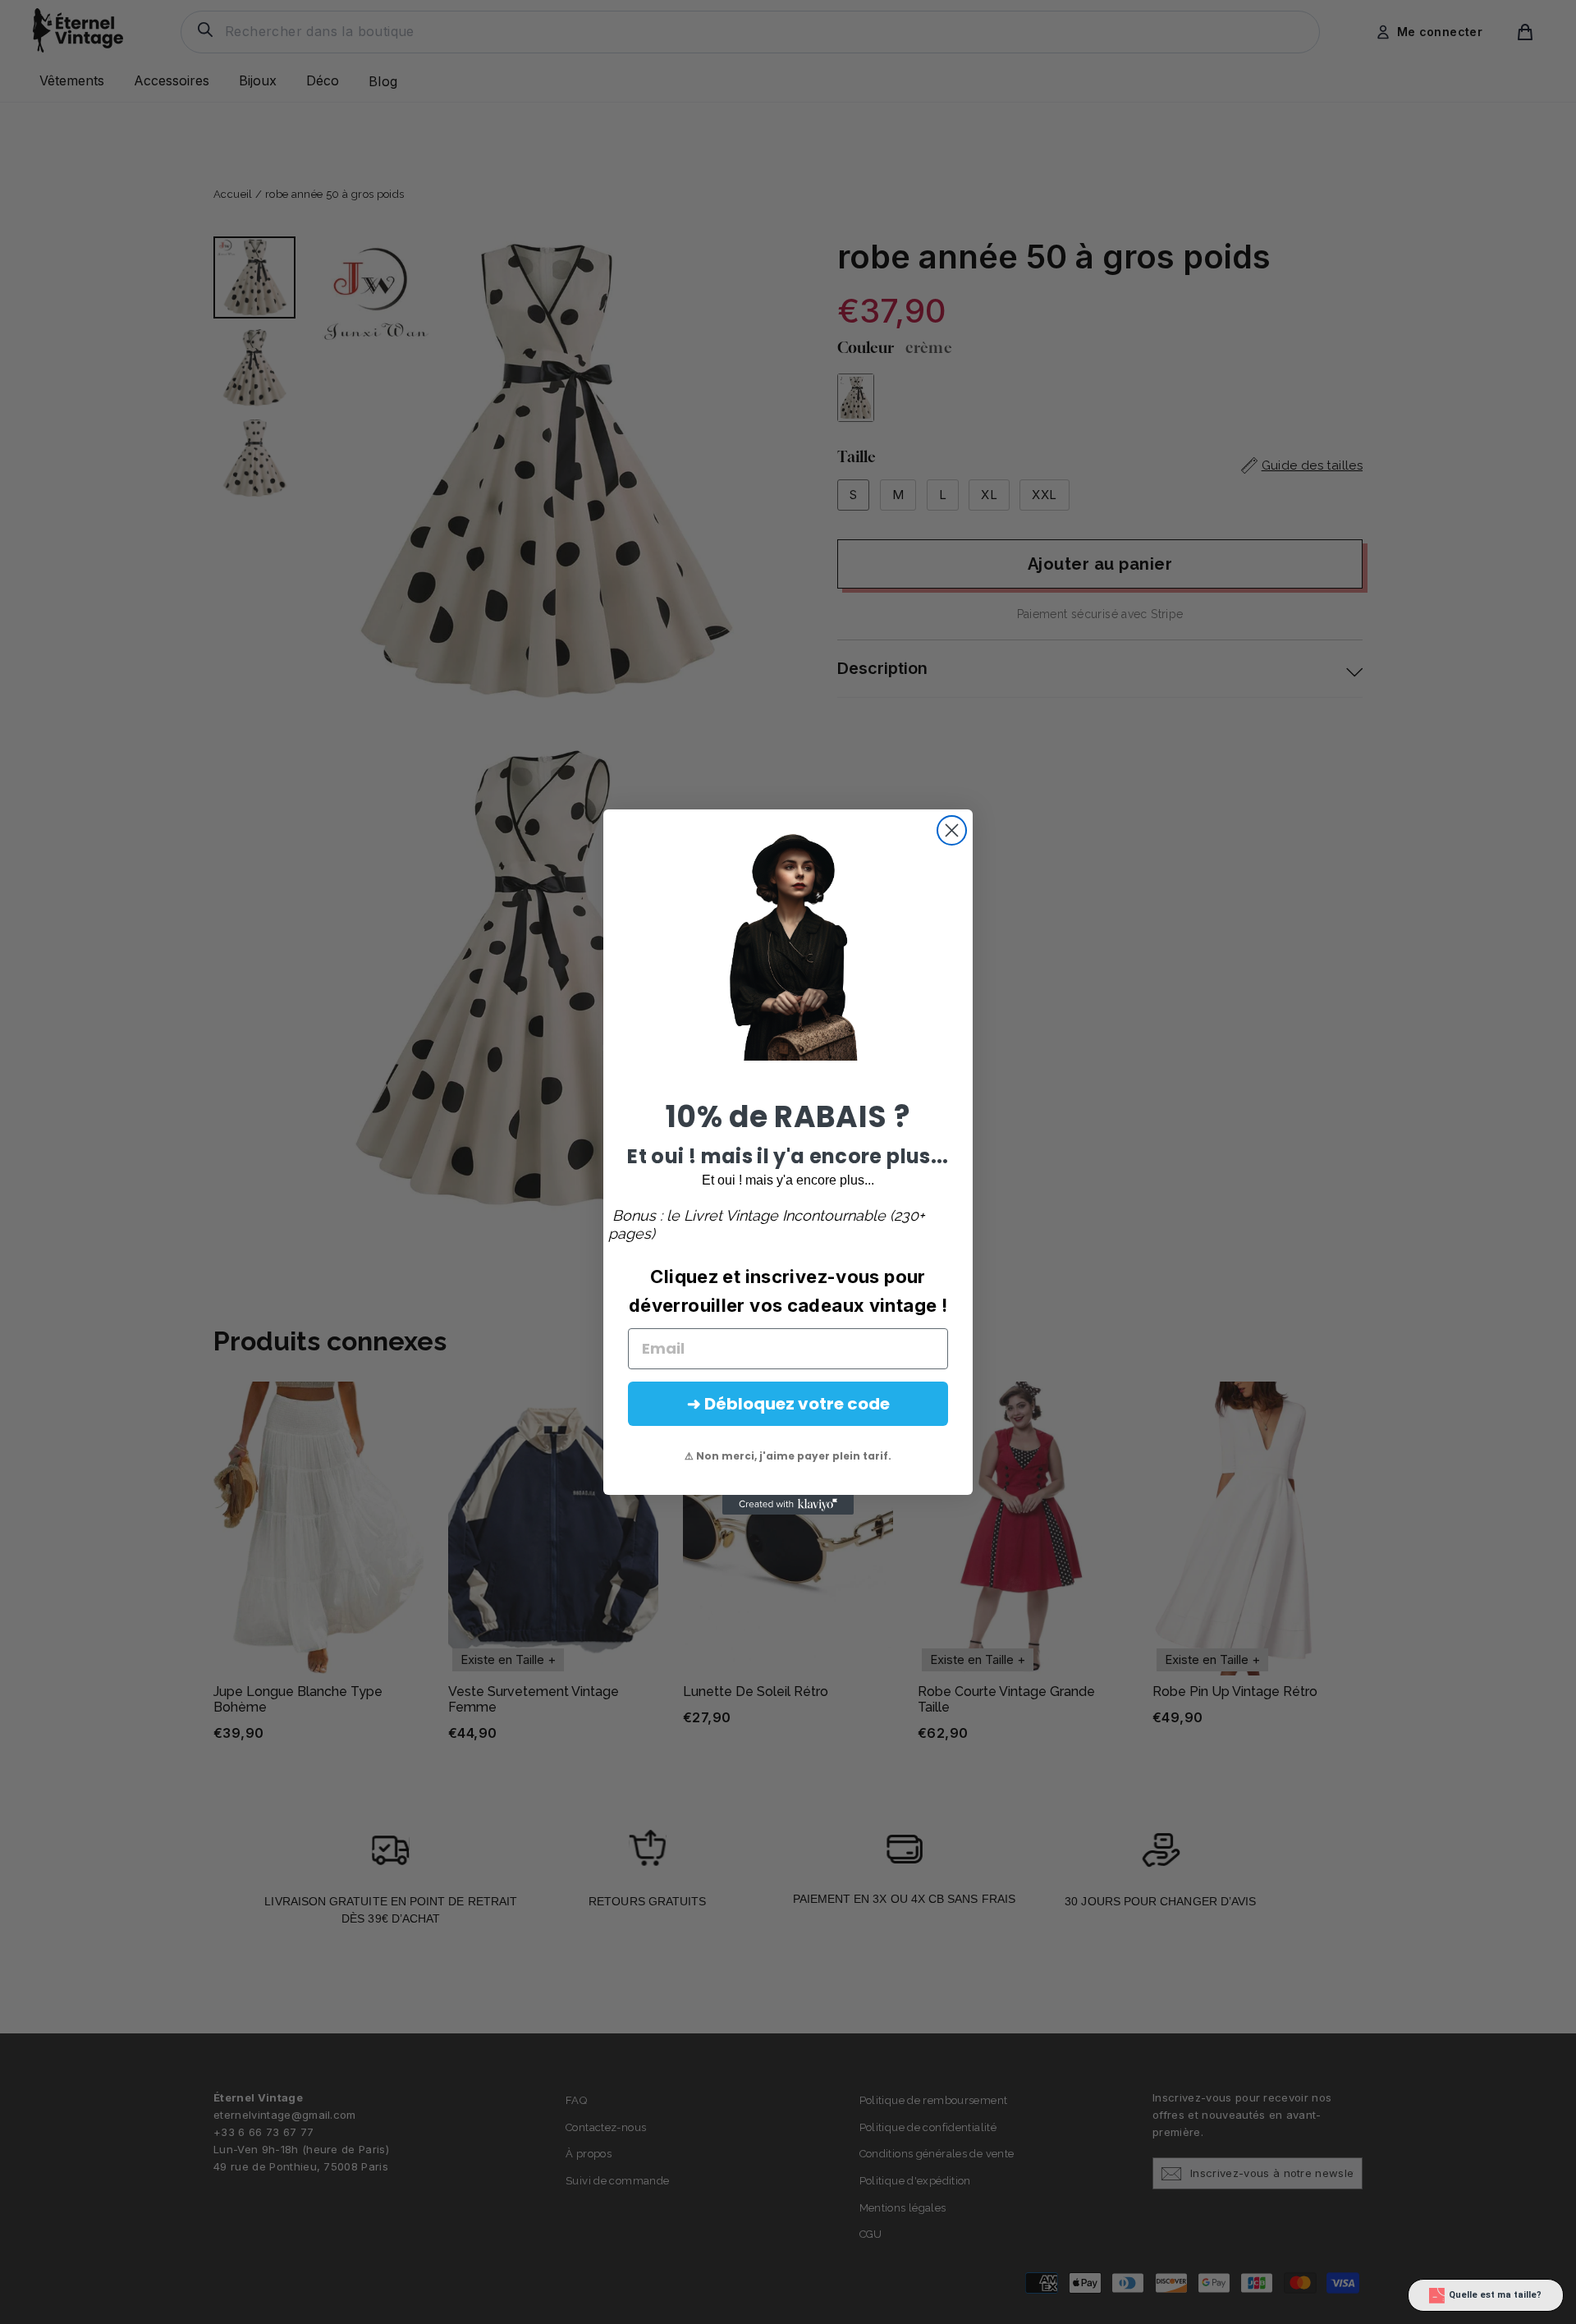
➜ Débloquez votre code (788, 1404)
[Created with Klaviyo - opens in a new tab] (788, 1505)
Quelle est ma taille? (1495, 2295)
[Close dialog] (952, 830)
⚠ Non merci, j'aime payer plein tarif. (788, 1456)
